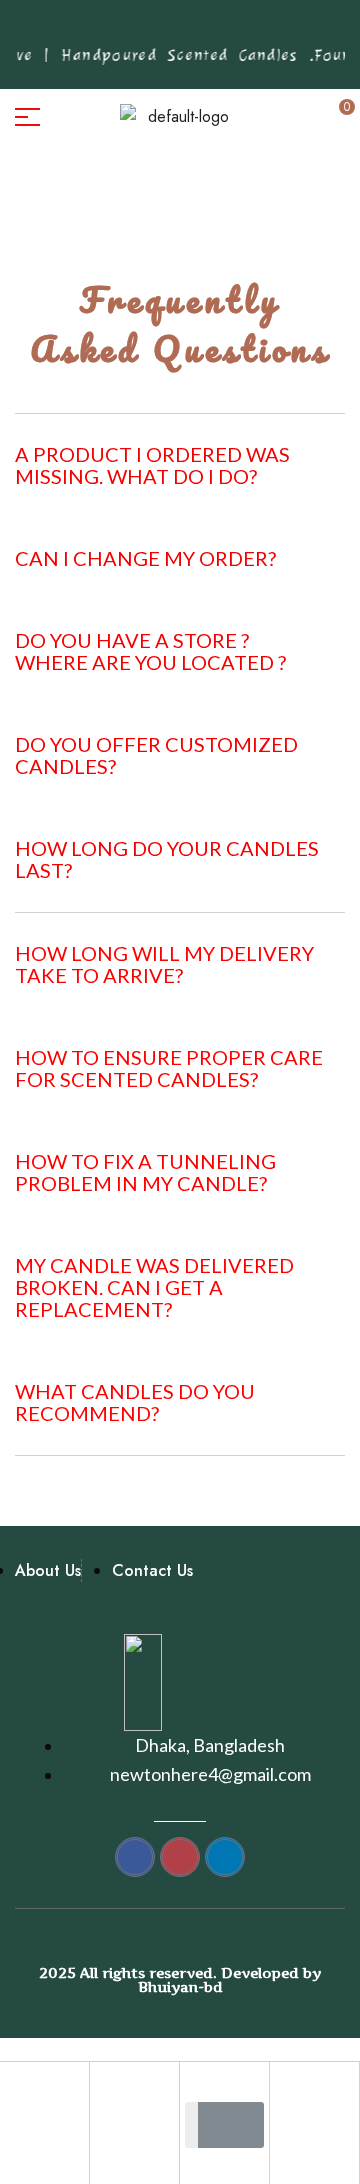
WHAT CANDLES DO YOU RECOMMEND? (135, 1402)
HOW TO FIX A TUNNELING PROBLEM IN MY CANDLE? (145, 1172)
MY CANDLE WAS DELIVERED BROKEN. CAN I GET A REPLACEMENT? (154, 1287)
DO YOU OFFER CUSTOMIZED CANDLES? (156, 755)
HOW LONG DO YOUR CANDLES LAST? (167, 859)
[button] (180, 468)
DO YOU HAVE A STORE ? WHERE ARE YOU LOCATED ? (150, 651)
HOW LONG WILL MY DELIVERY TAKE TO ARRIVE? (164, 964)
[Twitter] (191, 29)
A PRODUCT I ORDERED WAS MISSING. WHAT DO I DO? (152, 465)
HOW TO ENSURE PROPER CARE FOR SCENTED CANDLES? (169, 1068)
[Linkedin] (253, 29)
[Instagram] (160, 29)
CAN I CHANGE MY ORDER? (145, 558)
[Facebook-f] (98, 29)
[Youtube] (222, 29)
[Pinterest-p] (129, 29)
